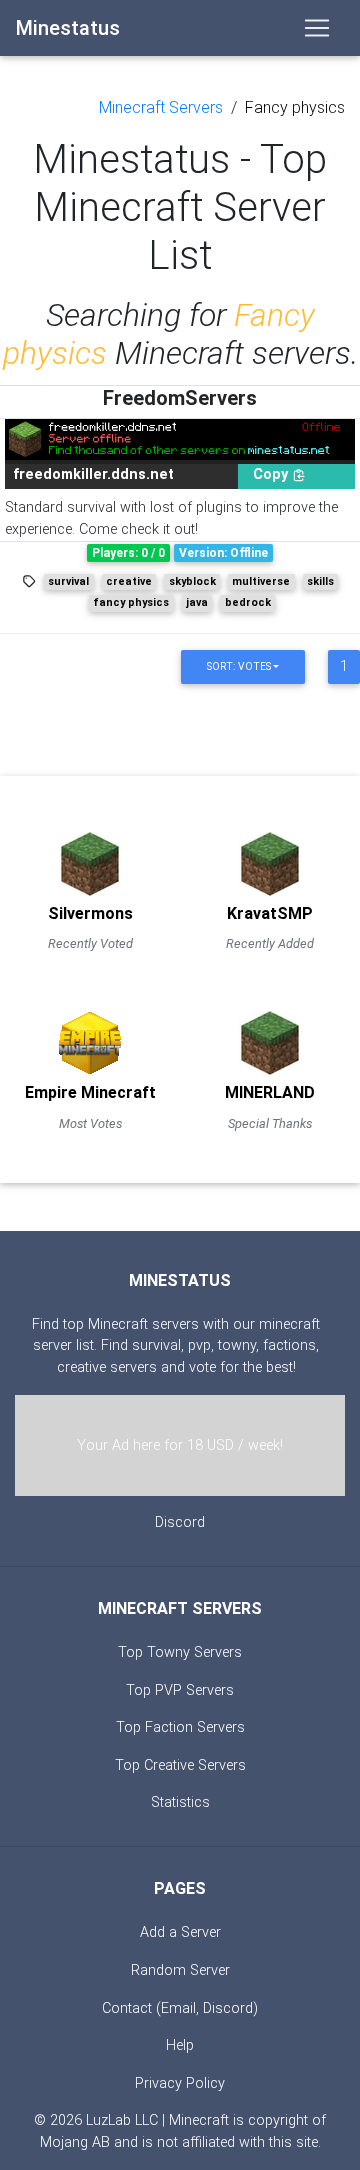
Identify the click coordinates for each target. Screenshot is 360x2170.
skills (320, 581)
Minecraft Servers (161, 107)
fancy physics (131, 602)
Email (178, 2008)
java (197, 602)
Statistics (180, 1802)
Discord (180, 1522)
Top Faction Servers (180, 1727)
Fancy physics (295, 107)
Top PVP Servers (180, 1690)
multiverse (261, 581)
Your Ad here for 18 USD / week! (180, 1445)
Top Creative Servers (180, 1765)
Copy (272, 474)
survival (68, 581)
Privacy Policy (180, 2083)
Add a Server (180, 1932)
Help (180, 2045)
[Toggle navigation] (317, 28)
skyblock (192, 581)
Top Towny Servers (180, 1652)
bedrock (248, 602)
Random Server (180, 1970)
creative (129, 581)
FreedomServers (180, 398)
